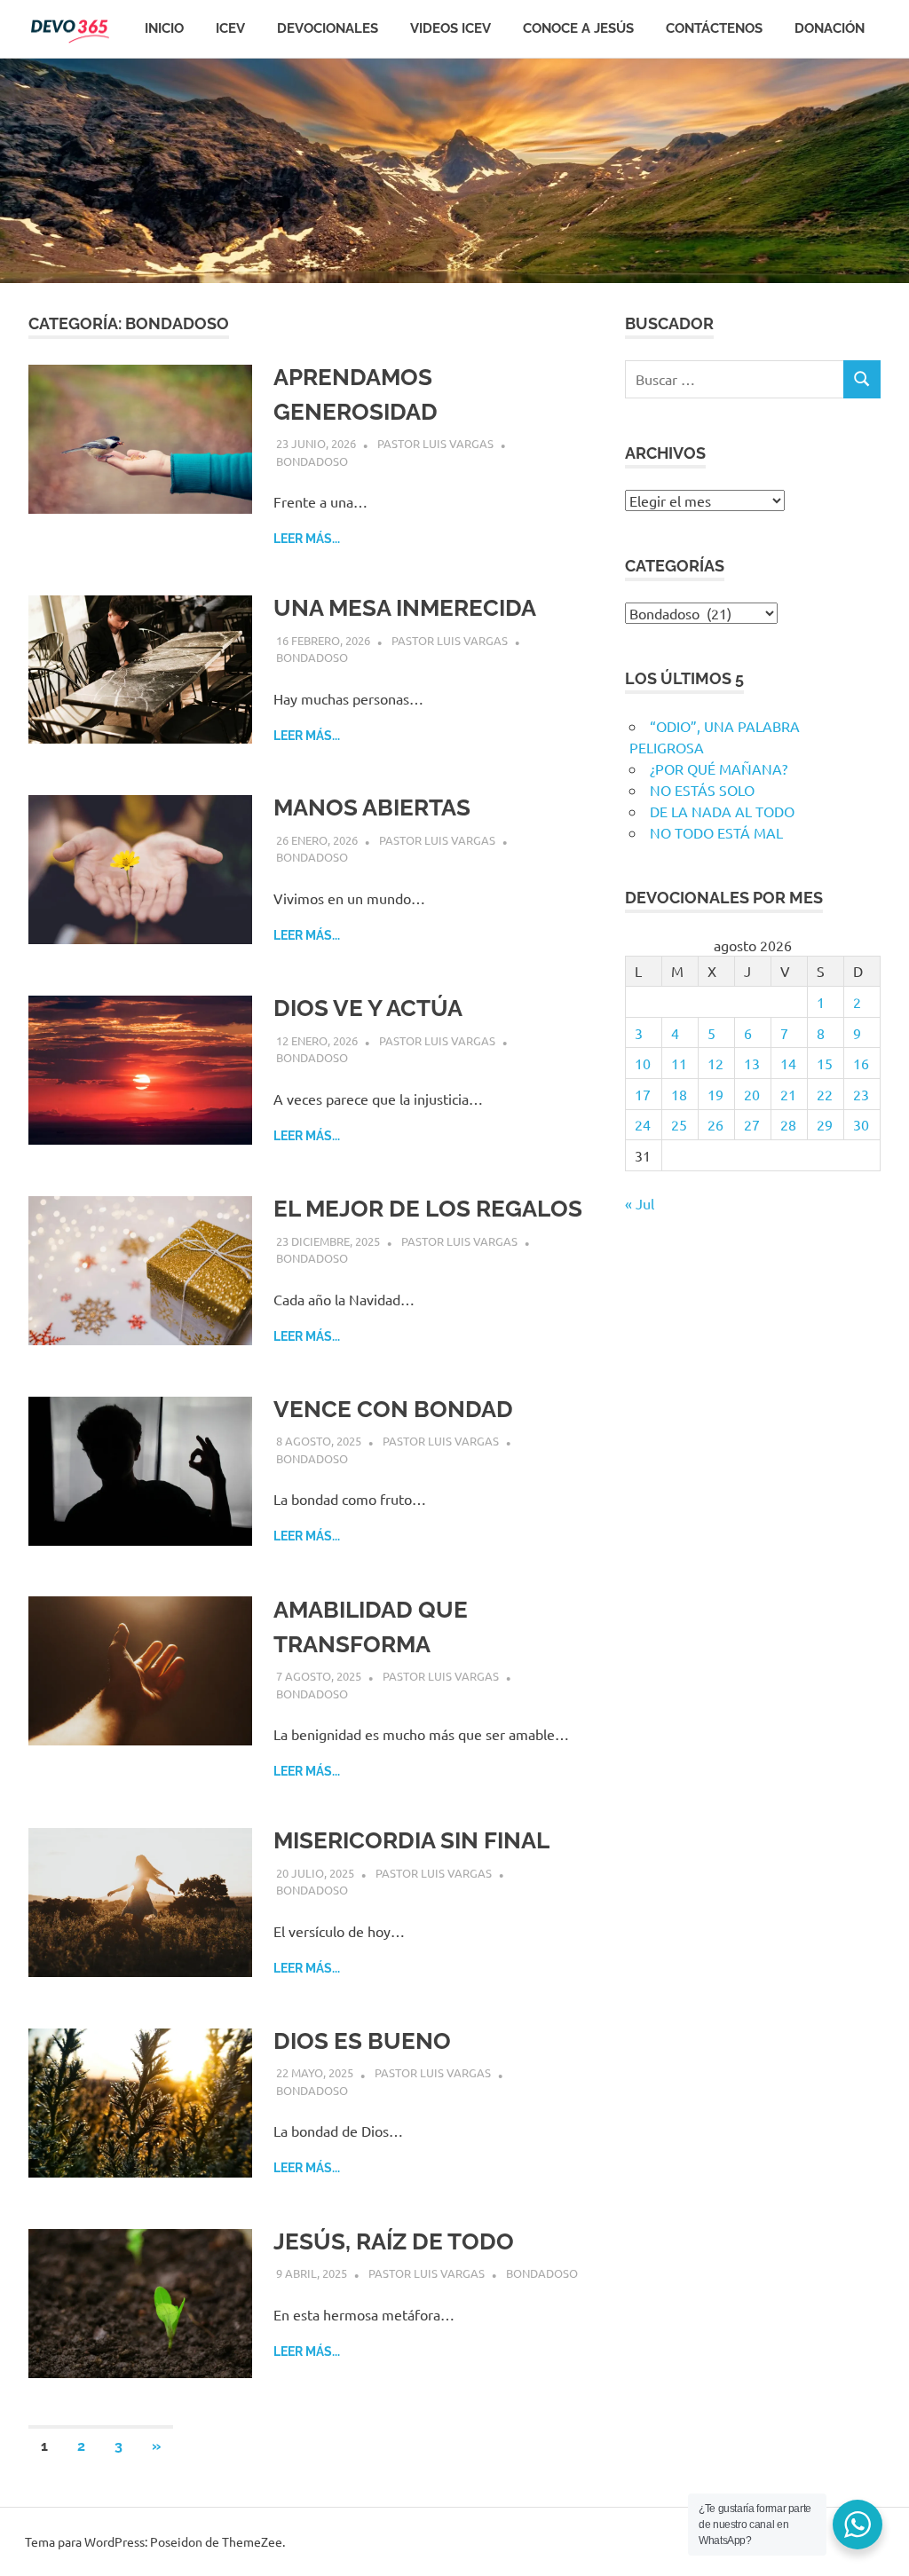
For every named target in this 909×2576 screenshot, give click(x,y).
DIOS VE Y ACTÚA (368, 1008)
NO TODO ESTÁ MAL (716, 832)
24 (643, 1124)
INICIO (164, 28)
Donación (830, 28)
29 (825, 1124)
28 (788, 1124)
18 (679, 1094)
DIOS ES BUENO (362, 2041)
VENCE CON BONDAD (393, 1409)
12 (715, 1063)
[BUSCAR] (862, 379)
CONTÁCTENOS (714, 28)
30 (861, 1124)
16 (861, 1063)
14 (788, 1063)
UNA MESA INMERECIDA (405, 608)
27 (752, 1124)
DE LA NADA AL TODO (722, 811)
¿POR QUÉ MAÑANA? (719, 768)
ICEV (230, 28)
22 (825, 1094)
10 (643, 1063)
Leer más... (307, 539)
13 (752, 1063)
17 (643, 1094)
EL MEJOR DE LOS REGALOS (428, 1209)
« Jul (640, 1203)
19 (715, 1094)
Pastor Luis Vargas (435, 443)
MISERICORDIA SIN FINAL (411, 1840)
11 (679, 1063)
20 (752, 1094)
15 (825, 1063)
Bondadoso (312, 461)
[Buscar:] (735, 379)
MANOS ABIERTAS (372, 807)
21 (788, 1094)
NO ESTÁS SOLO (702, 790)
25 (679, 1124)
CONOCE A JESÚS (578, 28)
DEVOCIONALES (328, 28)
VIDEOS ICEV (451, 28)
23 (861, 1094)
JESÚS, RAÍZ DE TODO (394, 2241)
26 (715, 1124)
